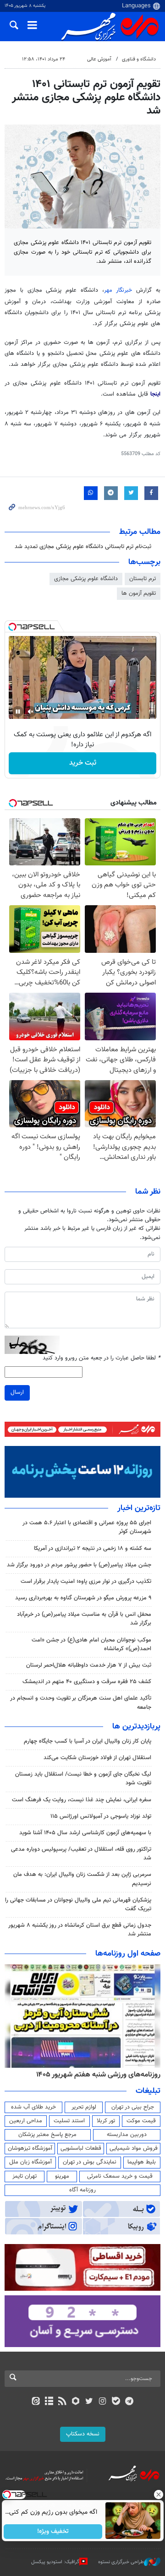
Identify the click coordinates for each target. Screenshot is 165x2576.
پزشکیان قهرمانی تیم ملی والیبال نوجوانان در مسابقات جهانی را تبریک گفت (78, 1905)
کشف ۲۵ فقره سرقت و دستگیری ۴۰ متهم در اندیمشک (87, 1682)
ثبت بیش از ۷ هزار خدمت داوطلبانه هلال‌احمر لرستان (89, 1665)
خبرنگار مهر (118, 290)
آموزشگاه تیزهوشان (30, 2148)
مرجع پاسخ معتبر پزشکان (47, 2135)
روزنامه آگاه (82, 2190)
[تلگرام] (129, 2402)
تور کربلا (106, 2121)
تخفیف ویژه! (53, 2532)
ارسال (17, 1392)
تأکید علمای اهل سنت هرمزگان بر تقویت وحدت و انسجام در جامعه (81, 1703)
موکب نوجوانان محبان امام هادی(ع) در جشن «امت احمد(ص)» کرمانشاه (91, 1644)
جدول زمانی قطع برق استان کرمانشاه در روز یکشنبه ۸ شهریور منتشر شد (80, 1930)
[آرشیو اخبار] (49, 2402)
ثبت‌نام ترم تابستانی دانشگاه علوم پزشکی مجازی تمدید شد (83, 547)
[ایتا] (36, 2402)
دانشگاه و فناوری (139, 59)
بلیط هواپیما (142, 2162)
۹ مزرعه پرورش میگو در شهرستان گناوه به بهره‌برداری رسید (83, 1598)
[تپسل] (12, 627)
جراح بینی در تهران (133, 2107)
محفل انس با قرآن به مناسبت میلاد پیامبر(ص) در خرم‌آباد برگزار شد (84, 1619)
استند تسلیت (69, 2121)
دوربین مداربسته (127, 2135)
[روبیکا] (76, 2402)
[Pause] (18, 712)
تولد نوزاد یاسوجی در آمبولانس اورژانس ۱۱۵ (101, 1816)
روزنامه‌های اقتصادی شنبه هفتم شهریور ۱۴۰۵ (95, 2075)
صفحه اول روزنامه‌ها (128, 1954)
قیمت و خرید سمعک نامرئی (120, 2176)
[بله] (116, 2402)
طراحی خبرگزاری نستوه (121, 2562)
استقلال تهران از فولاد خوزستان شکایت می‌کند (97, 1758)
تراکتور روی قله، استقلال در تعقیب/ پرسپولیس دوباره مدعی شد (81, 1854)
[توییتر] (89, 2402)
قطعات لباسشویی (81, 2148)
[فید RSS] (63, 2402)
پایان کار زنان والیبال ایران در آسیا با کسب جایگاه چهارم (88, 1741)
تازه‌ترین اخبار (139, 1508)
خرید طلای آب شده (33, 2107)
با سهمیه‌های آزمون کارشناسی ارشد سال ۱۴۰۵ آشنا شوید (85, 1833)
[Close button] (158, 2494)
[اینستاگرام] (102, 2402)
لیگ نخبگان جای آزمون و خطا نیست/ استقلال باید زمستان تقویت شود (83, 1779)
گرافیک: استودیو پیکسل (55, 2562)
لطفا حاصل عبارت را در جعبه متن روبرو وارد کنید (102, 1358)
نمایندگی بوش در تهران (90, 2162)
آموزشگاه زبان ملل (30, 2162)
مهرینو (62, 2176)
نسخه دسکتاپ (83, 2434)
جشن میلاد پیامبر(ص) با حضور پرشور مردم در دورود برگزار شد (79, 1565)
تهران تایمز (25, 2176)
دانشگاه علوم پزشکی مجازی (86, 579)
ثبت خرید (83, 763)
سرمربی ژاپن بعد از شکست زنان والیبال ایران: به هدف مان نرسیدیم (82, 1879)
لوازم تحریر (84, 2107)
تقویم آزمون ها (139, 593)
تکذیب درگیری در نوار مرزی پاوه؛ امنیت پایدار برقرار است (86, 1581)
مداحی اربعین (26, 2121)
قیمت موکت (141, 2121)
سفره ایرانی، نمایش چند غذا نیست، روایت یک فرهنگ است (82, 1800)
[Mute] (31, 712)
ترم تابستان (143, 579)
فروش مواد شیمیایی (134, 2148)
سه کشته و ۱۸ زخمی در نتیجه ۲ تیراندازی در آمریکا (93, 1549)
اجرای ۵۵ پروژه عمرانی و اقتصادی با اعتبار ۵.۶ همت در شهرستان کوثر (87, 1527)
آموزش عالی (99, 59)
